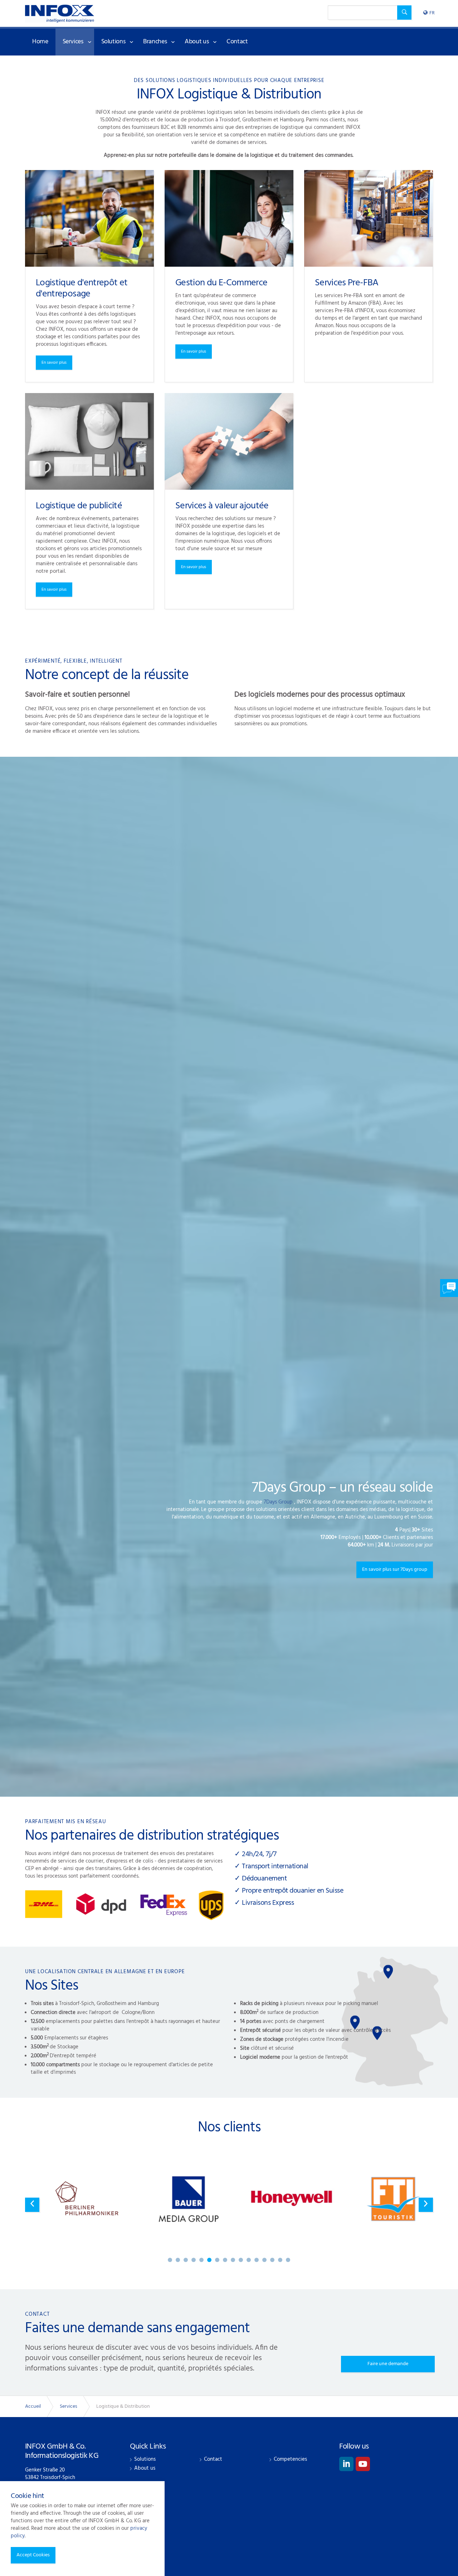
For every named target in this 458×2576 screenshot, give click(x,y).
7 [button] (217, 2260)
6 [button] (209, 2260)
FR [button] (432, 13)
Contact (237, 42)
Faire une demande (388, 2364)
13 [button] (264, 2260)
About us (197, 42)
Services (73, 42)
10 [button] (241, 2260)
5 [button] (201, 2260)
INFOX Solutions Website (60, 14)
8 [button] (225, 2260)
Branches (155, 42)
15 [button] (280, 2260)
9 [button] (233, 2260)
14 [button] (272, 2260)
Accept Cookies (33, 2555)
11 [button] (249, 2260)
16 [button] (288, 2260)
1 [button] (170, 2260)
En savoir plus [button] (54, 363)
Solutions (113, 42)
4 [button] (194, 2260)
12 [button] (257, 2260)
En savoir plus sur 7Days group (395, 1570)
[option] (229, 1530)
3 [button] (186, 2260)
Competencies (290, 2459)
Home (40, 42)
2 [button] (178, 2260)
